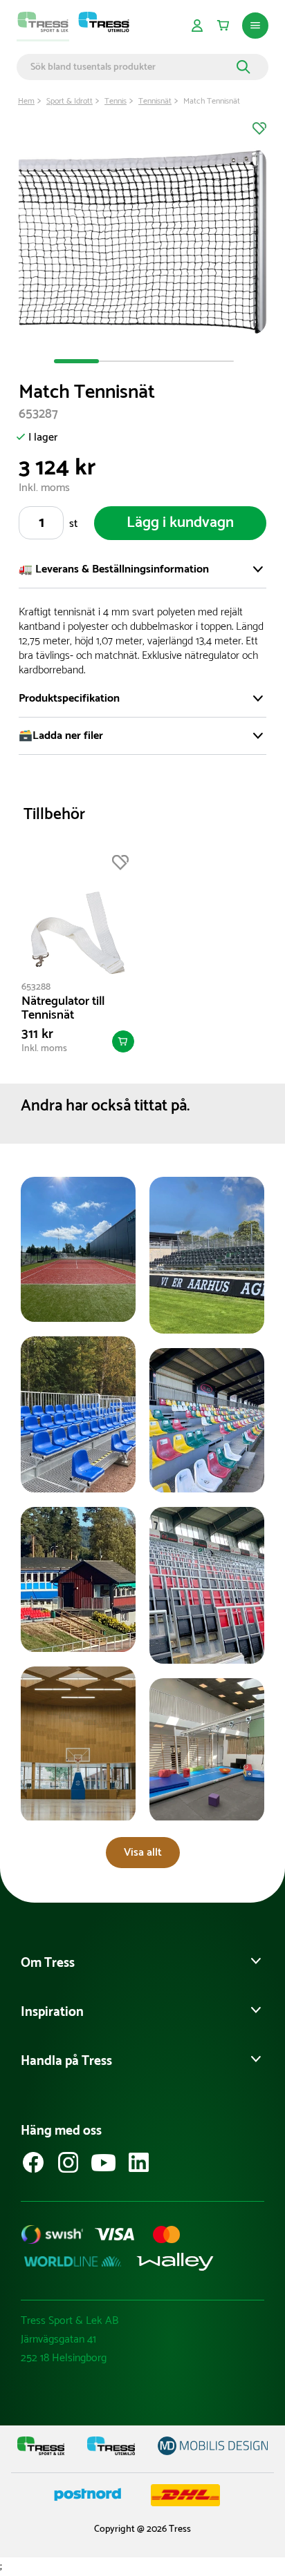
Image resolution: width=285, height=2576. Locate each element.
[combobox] (131, 67)
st (73, 524)
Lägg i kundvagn (180, 523)
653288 (36, 987)
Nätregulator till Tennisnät (63, 1008)
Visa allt (143, 1853)
